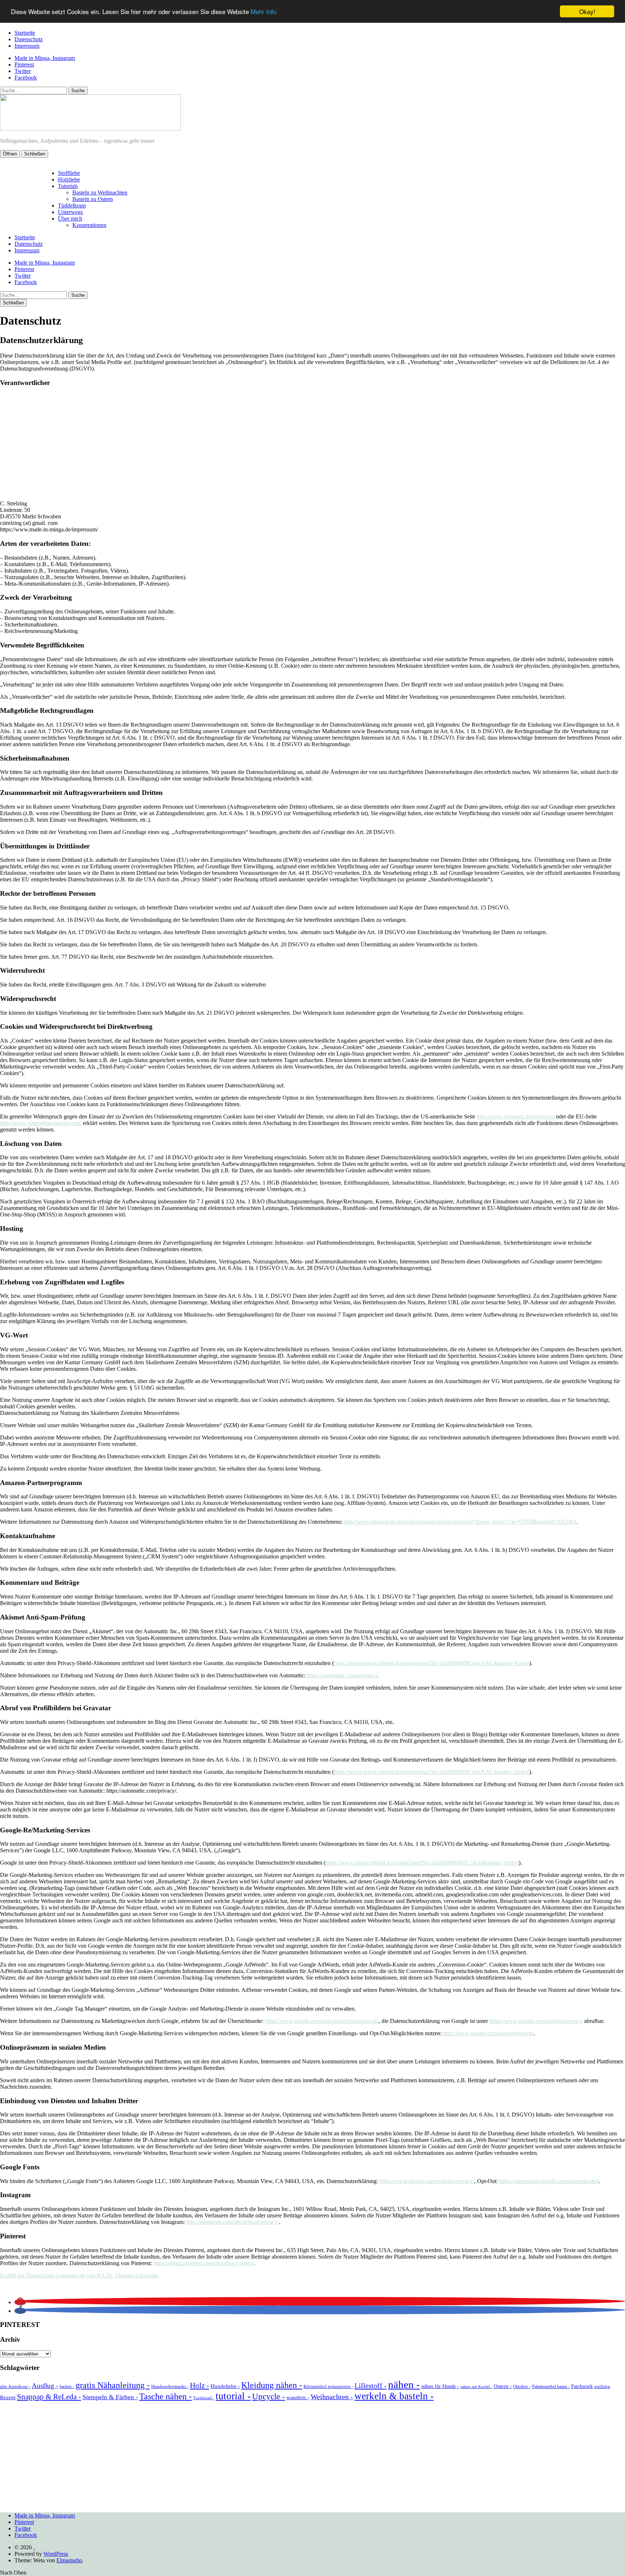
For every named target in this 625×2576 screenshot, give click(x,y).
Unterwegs (70, 212)
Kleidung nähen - (272, 2385)
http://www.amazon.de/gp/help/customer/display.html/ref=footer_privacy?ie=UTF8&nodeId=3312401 (460, 1522)
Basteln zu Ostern (93, 199)
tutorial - (233, 2396)
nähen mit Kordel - (476, 2387)
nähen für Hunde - (440, 2386)
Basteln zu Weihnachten (100, 192)
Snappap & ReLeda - (49, 2397)
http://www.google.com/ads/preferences (488, 2033)
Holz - (199, 2385)
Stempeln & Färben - (110, 2397)
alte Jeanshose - (15, 2386)
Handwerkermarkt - (170, 2386)
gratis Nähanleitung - (113, 2385)
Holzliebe (69, 179)
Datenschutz (29, 39)
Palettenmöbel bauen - (551, 2387)
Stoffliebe (69, 173)
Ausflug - (45, 2386)
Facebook (26, 78)
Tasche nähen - (165, 2396)
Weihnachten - (332, 2397)
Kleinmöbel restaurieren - (328, 2386)
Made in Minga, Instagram (45, 58)
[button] (20, 2302)
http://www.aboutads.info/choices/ (516, 1116)
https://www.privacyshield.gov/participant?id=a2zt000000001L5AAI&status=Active (422, 1863)
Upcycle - (269, 2396)
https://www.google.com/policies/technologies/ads (322, 2021)
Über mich (70, 219)
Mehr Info (263, 12)
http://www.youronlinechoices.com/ (41, 1123)
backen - (67, 2387)
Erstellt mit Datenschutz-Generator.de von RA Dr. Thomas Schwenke (79, 2275)
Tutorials (68, 186)
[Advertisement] (312, 444)
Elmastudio (69, 2560)
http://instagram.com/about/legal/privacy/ (233, 2222)
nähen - (404, 2384)
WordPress (56, 2554)
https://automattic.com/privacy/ (342, 1675)
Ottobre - (522, 2386)
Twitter (23, 71)
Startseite (25, 33)
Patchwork (582, 2386)
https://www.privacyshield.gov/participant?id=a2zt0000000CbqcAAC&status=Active (431, 1663)
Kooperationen (89, 225)
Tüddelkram (72, 206)
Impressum (27, 46)
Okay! (587, 11)
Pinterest (24, 65)
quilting (602, 2386)
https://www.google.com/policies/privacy (536, 2021)
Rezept (8, 2397)
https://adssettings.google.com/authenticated (549, 2181)
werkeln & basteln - (394, 2396)
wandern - (298, 2397)
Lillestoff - (371, 2385)
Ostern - (503, 2386)
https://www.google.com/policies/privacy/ (427, 2181)
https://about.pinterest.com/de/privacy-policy (204, 2263)
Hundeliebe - (225, 2386)
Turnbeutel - (204, 2398)
